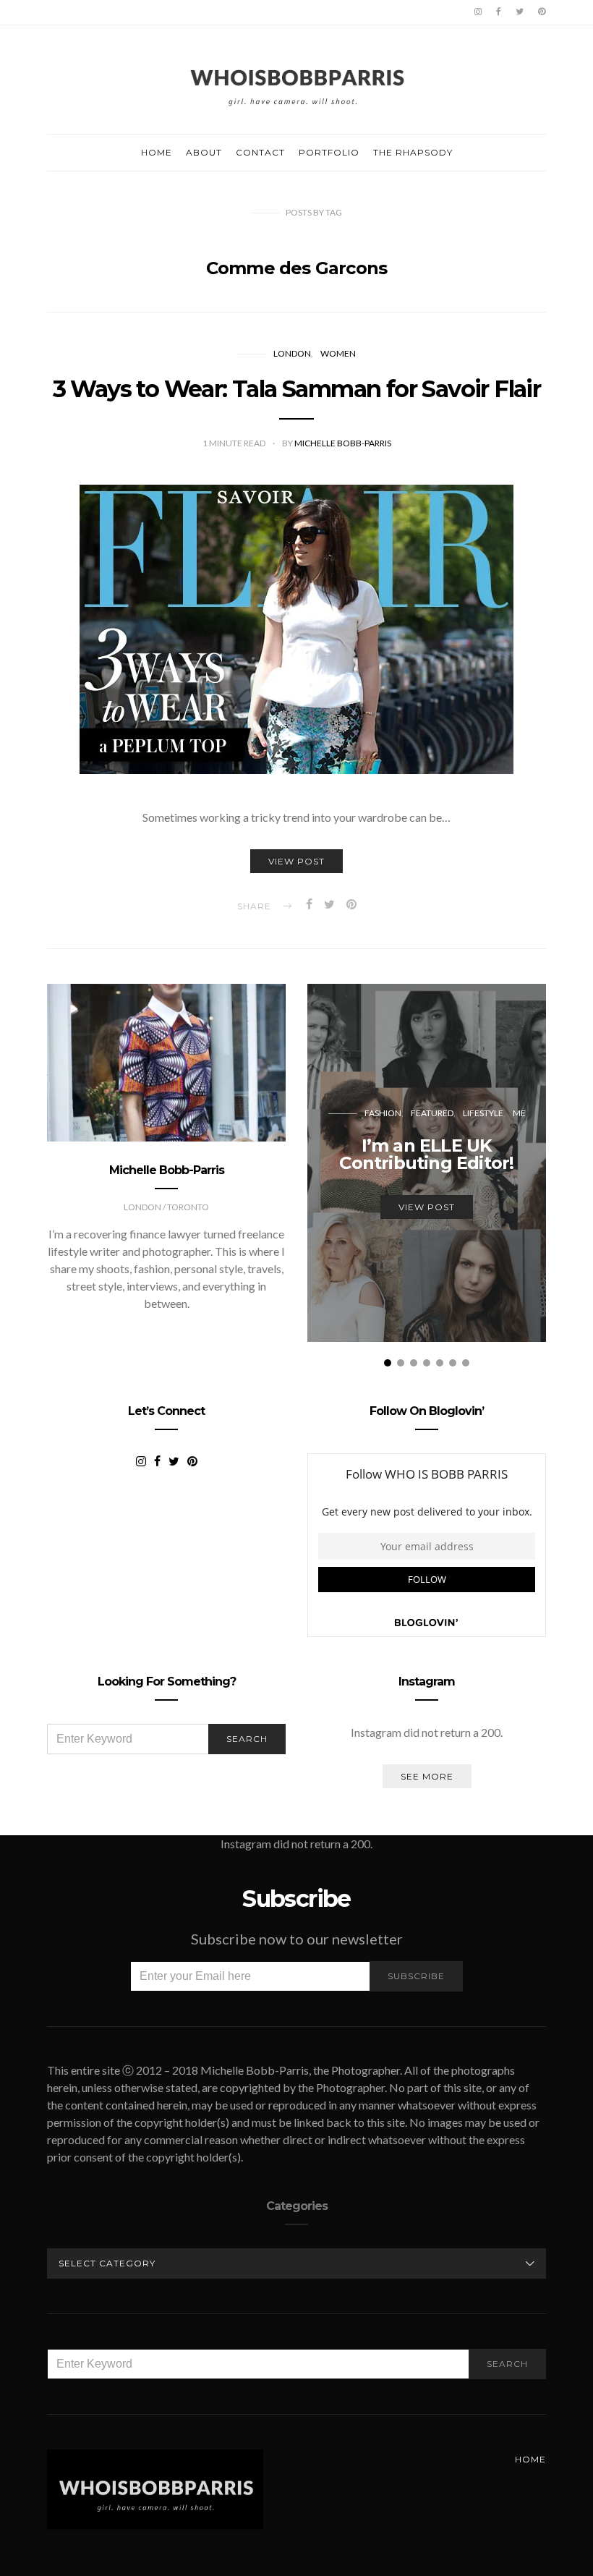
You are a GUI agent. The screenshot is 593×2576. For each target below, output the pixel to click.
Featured (432, 1113)
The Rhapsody (413, 152)
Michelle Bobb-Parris (343, 443)
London (292, 353)
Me (519, 1113)
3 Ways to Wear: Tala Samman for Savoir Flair (297, 389)
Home (157, 152)
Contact (260, 152)
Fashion (383, 1113)
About (204, 152)
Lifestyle (483, 1113)
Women (338, 353)
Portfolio (329, 152)
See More (427, 1776)
